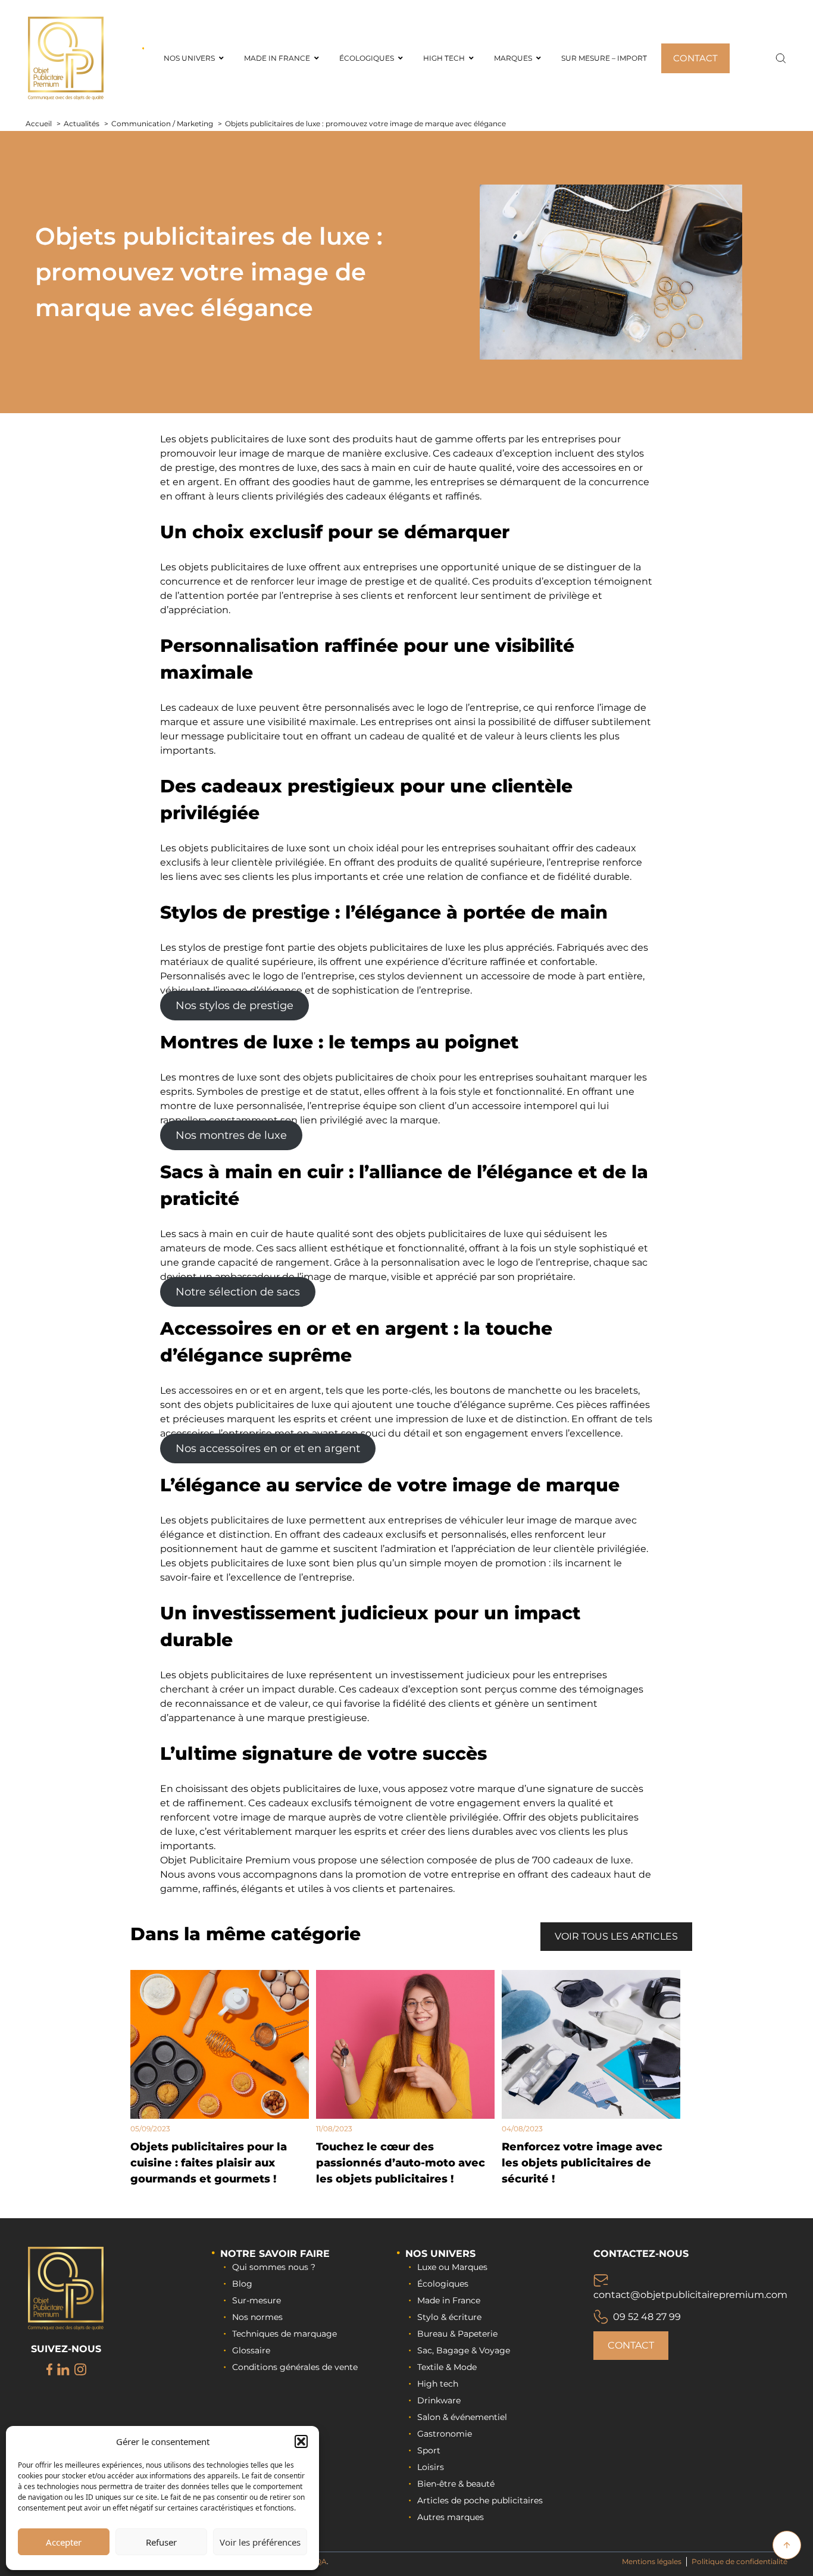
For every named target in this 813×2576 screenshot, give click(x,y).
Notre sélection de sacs (238, 1292)
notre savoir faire (275, 2254)
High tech (438, 2384)
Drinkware (439, 2400)
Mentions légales (652, 2561)
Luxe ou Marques (452, 2267)
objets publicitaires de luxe (243, 439)
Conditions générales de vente (295, 2367)
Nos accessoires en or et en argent (268, 1448)
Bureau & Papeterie (457, 2334)
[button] (301, 2441)
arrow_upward (787, 2545)
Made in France (449, 2300)
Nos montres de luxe (231, 1135)
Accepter (64, 2542)
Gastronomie (445, 2434)
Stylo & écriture (449, 2317)
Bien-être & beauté (456, 2484)
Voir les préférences (260, 2542)
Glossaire (251, 2350)
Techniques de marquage (284, 2334)
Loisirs (431, 2467)
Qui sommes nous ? (274, 2267)
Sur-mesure (257, 2300)
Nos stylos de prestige (234, 1006)
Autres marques (451, 2517)
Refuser (161, 2542)
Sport (429, 2450)
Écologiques (443, 2284)
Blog (242, 2284)
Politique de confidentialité (739, 2561)
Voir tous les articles (616, 1936)
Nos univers (440, 2254)
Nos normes (257, 2317)
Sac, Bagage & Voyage (464, 2350)
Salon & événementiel (462, 2417)
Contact (631, 2345)
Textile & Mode (447, 2367)
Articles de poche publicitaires (480, 2500)
